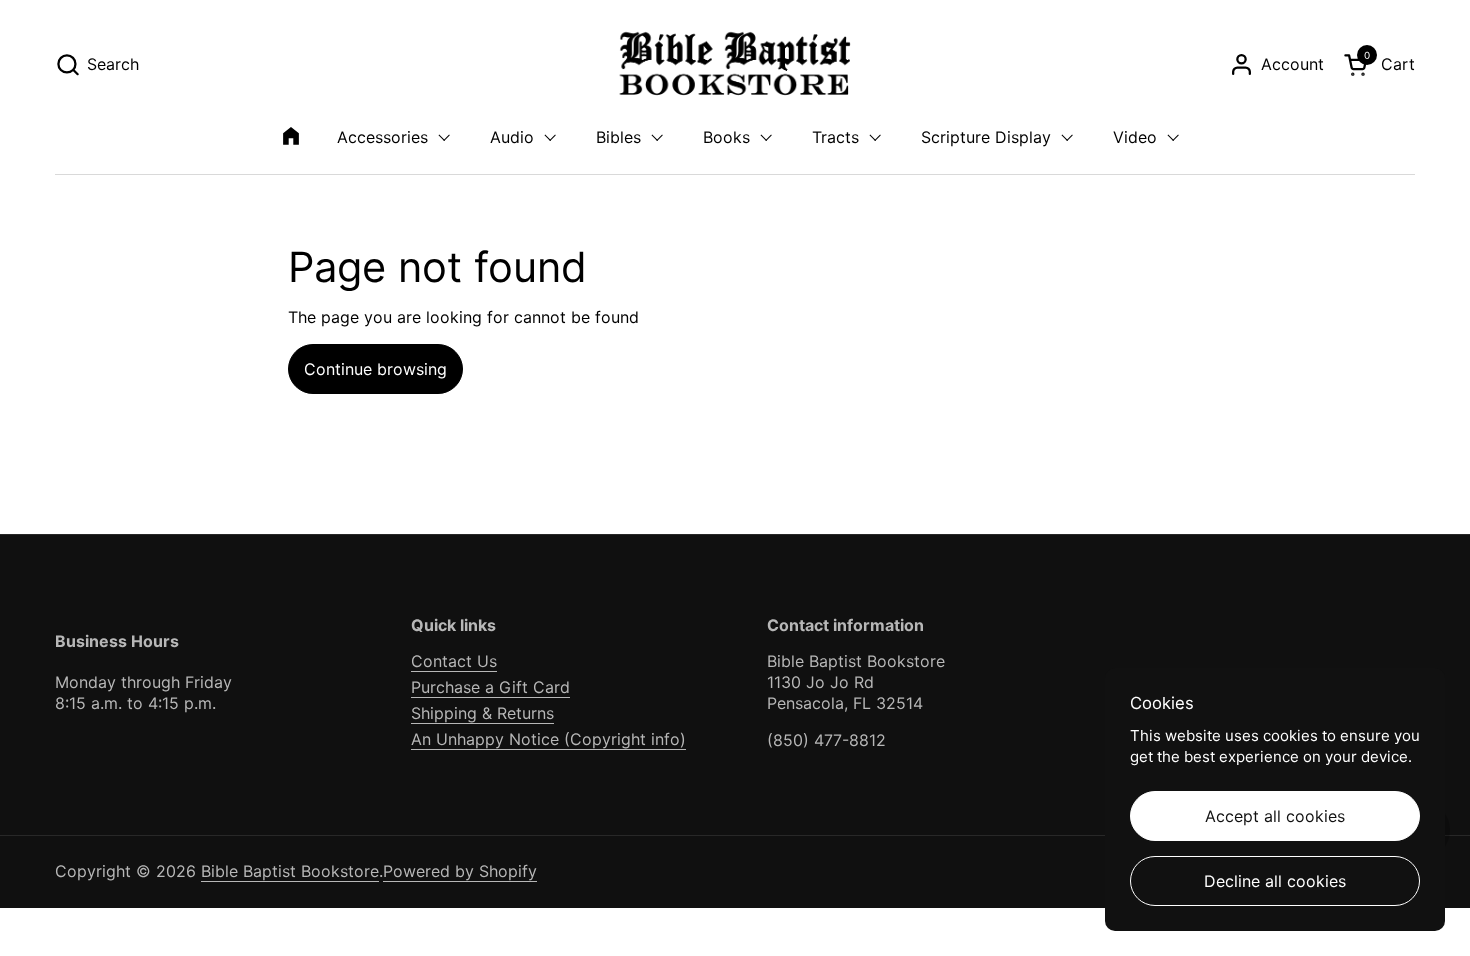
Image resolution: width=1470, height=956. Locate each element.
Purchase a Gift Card (490, 687)
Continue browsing (375, 369)
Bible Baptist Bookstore (290, 871)
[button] (97, 64)
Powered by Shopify (460, 871)
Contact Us (454, 661)
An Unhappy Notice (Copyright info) (548, 739)
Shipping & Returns (482, 713)
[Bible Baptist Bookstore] (735, 64)
